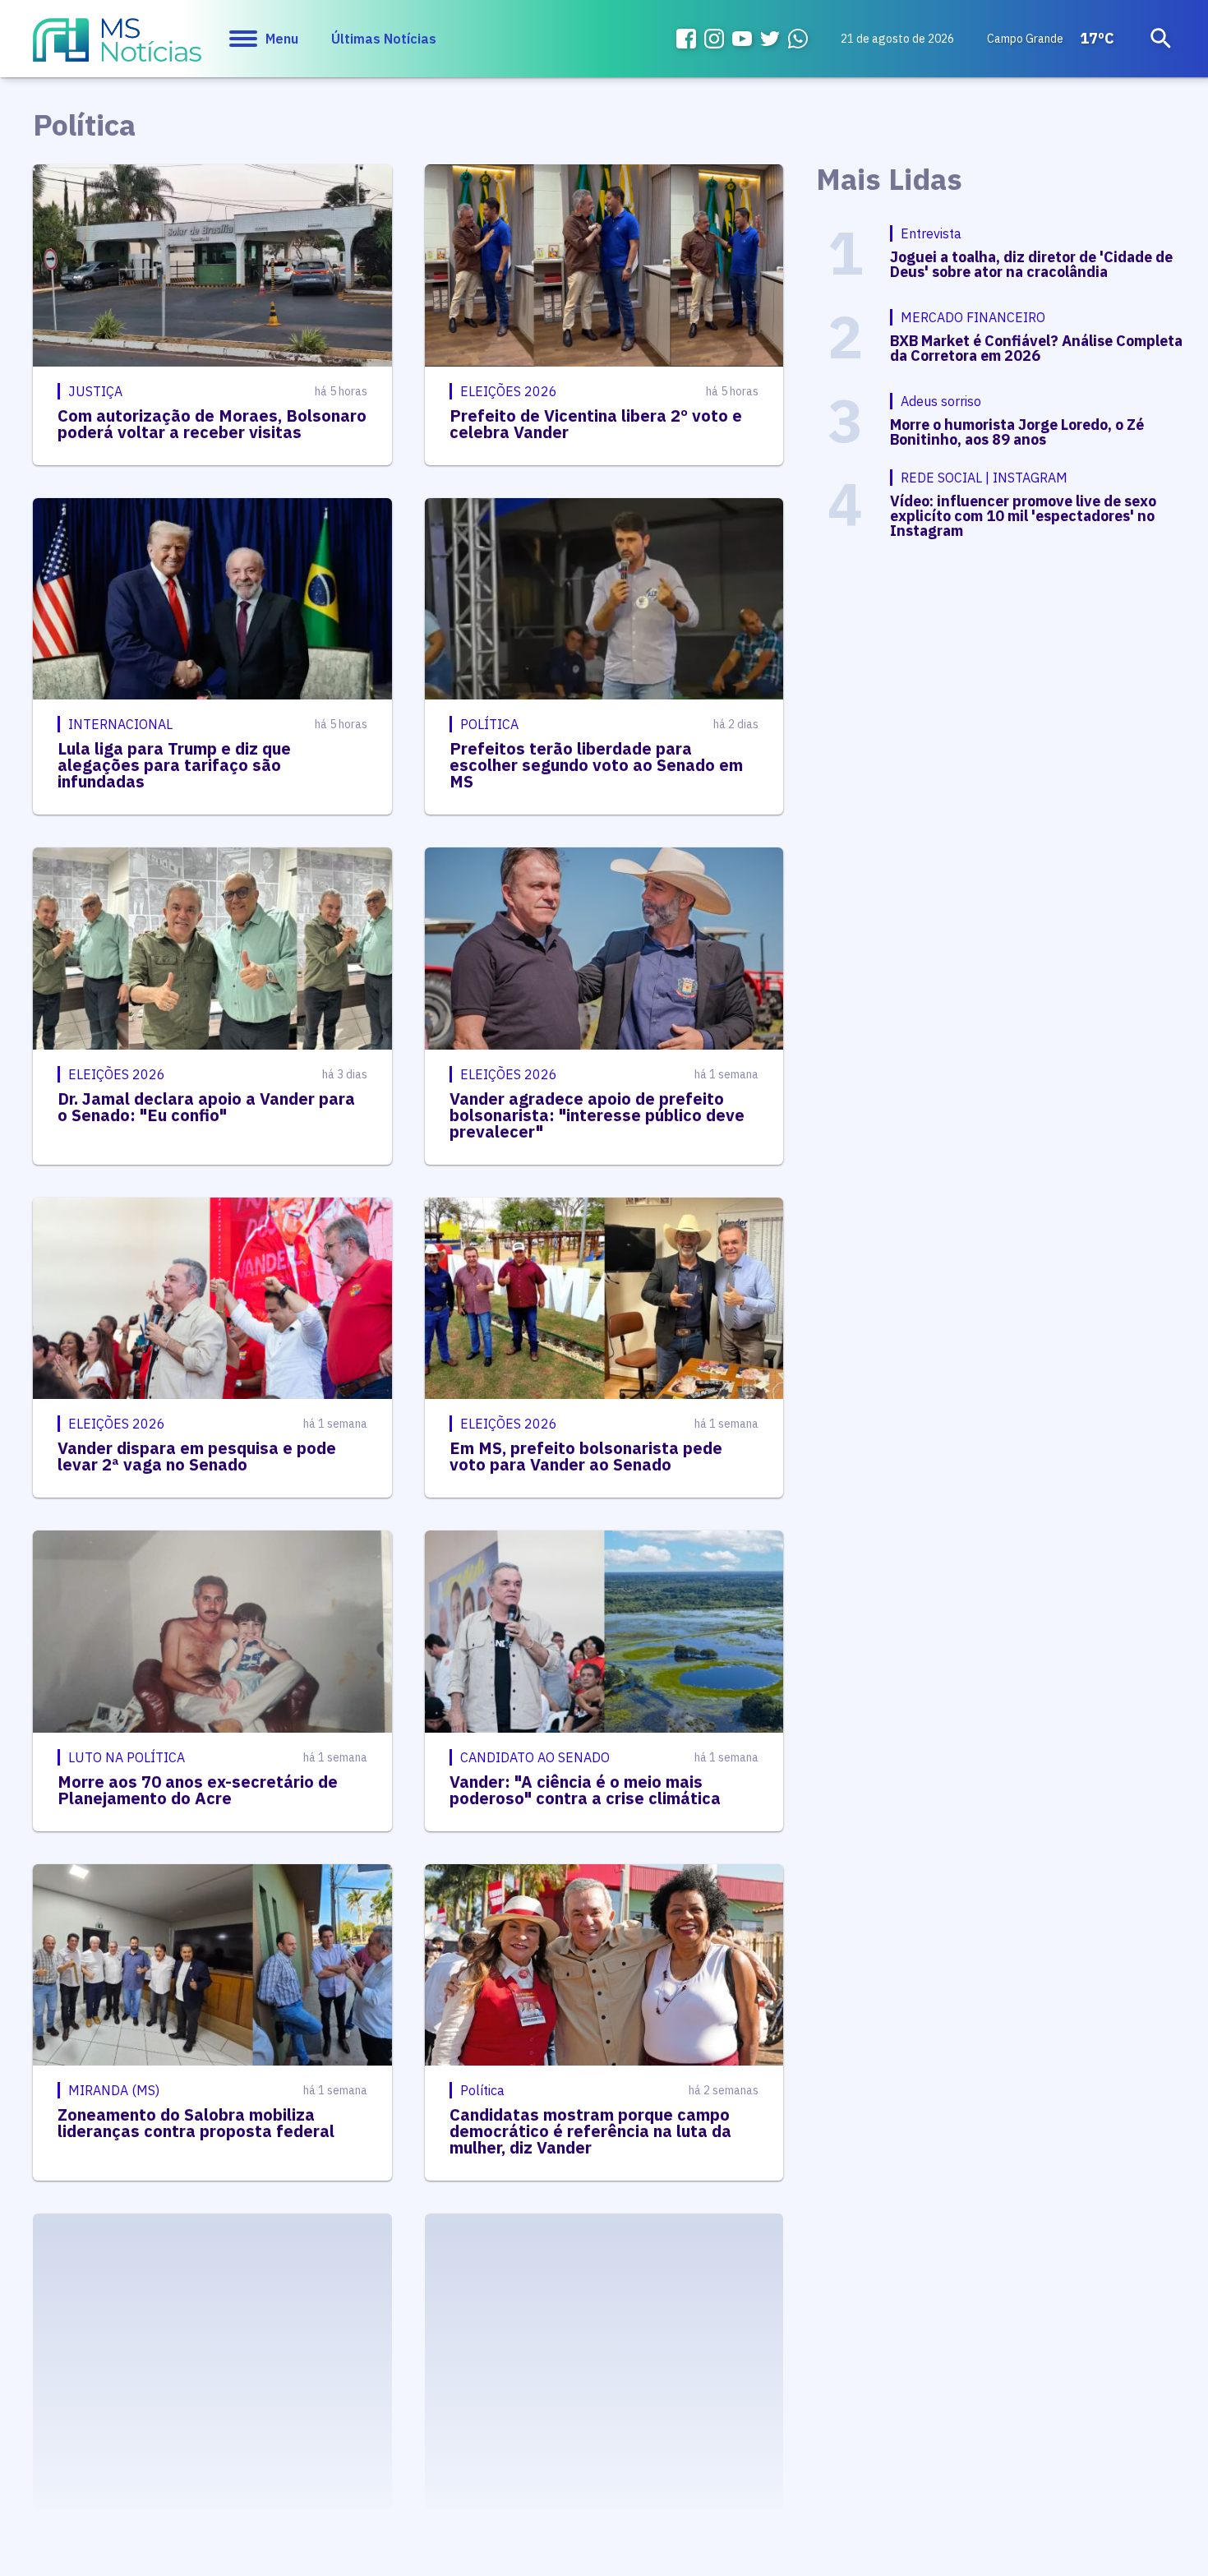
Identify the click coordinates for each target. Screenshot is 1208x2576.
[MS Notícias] (117, 48)
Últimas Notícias (384, 39)
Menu (282, 39)
